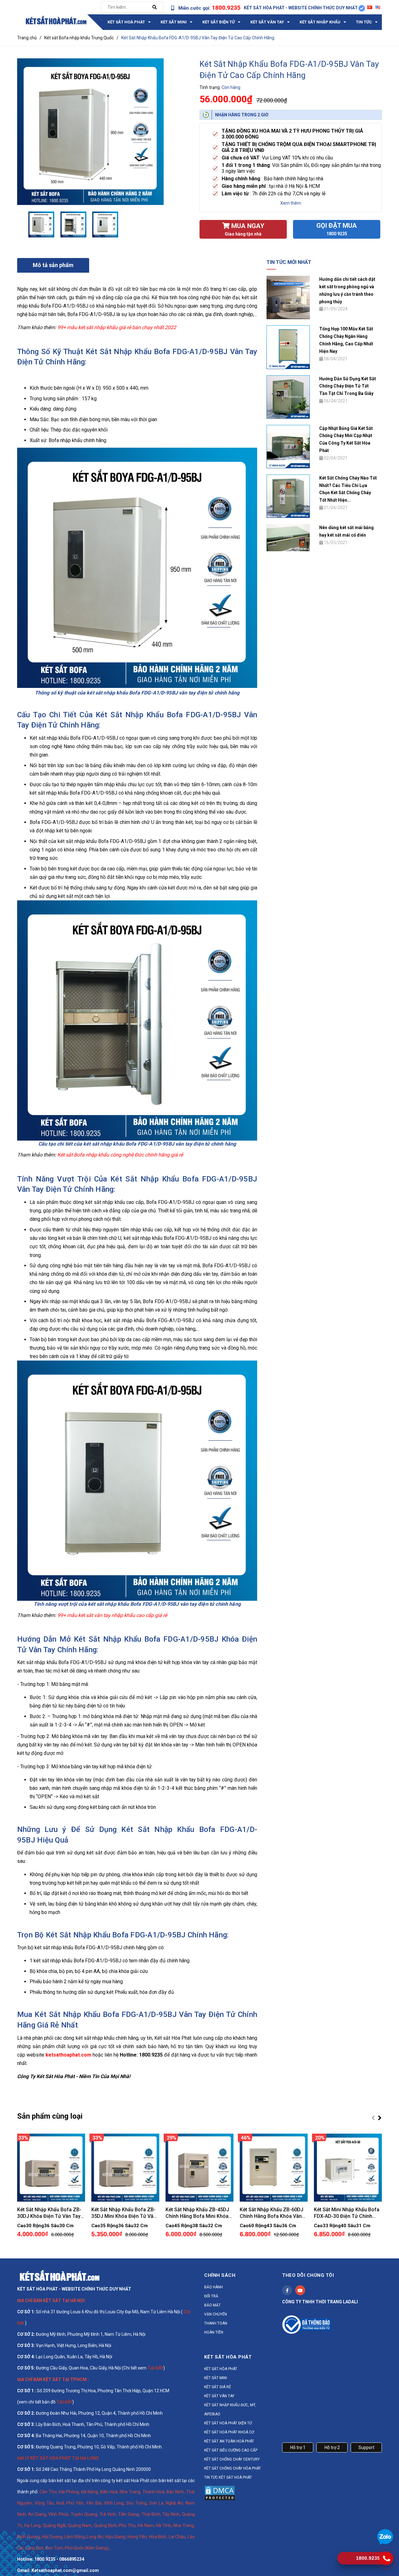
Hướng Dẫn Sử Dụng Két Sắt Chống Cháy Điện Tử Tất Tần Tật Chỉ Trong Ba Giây (348, 386)
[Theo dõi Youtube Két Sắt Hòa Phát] (300, 2290)
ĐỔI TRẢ (211, 2296)
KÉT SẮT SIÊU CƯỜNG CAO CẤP (231, 2450)
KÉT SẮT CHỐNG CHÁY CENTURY (232, 2459)
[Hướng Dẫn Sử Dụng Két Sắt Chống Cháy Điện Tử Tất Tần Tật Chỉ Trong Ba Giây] (288, 397)
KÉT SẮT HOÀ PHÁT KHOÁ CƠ (229, 2432)
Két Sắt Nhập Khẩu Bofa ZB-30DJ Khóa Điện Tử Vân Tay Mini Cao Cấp (49, 2213)
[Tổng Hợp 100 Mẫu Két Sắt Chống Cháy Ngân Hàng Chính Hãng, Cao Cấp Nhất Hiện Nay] (288, 347)
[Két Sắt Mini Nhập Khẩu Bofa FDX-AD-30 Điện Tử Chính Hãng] (348, 2168)
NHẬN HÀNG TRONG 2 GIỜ (242, 115)
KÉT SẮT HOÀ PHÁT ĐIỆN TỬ (228, 2423)
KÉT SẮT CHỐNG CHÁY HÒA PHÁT (233, 2468)
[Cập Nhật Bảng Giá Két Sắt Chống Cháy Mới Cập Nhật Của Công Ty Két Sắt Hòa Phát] (288, 446)
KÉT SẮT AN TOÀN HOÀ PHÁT (229, 2441)
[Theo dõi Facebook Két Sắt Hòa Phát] (287, 2290)
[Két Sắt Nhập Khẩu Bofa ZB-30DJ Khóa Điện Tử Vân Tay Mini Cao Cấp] (51, 2168)
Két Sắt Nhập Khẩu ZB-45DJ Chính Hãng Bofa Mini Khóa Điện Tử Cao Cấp (197, 2213)
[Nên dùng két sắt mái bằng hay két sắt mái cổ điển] (288, 537)
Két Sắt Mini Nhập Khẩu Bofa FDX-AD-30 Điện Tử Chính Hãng (347, 2213)
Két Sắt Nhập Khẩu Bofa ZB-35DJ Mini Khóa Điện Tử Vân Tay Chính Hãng (124, 2213)
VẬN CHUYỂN (216, 2314)
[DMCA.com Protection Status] (220, 2493)
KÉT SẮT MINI (216, 2378)
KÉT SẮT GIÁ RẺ (218, 2387)
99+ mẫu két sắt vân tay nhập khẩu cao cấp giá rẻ (112, 1615)
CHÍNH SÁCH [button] (220, 2275)
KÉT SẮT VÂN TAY (219, 2396)
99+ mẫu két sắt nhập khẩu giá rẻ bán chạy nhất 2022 (116, 327)
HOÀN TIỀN (214, 2332)
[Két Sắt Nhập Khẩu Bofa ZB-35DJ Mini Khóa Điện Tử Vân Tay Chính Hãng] (125, 2168)
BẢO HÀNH (214, 2287)
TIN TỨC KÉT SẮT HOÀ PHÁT (228, 2477)
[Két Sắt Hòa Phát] (59, 2275)
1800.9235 (226, 8)
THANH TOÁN (216, 2323)
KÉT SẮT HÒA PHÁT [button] (228, 2357)
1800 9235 (337, 234)
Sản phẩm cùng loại (50, 2116)
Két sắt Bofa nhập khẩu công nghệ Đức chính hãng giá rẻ (120, 1155)
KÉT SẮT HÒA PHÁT (221, 2369)
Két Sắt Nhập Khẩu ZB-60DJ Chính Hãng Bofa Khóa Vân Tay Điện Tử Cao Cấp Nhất (272, 2213)
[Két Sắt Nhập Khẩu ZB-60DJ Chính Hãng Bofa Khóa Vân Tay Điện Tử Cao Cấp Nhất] (274, 2168)
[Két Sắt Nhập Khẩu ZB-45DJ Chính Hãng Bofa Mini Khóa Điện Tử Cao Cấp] (199, 2168)
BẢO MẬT (212, 2305)
